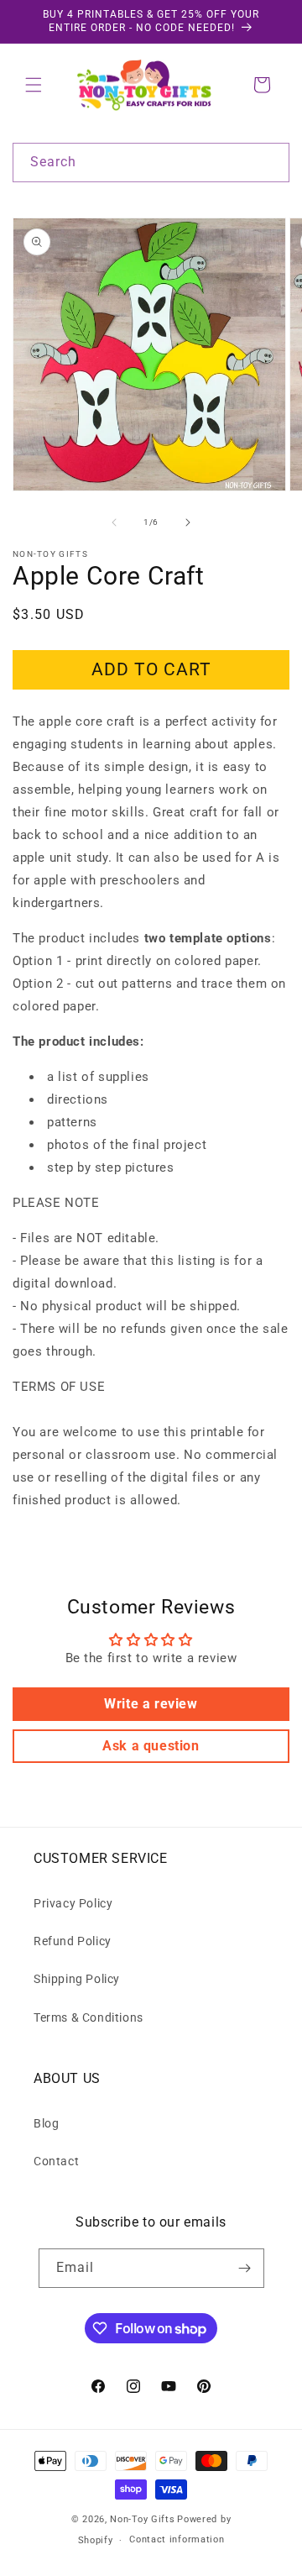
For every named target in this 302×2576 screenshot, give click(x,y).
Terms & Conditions (89, 2017)
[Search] (270, 162)
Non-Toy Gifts (142, 2519)
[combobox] (151, 163)
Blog (46, 2123)
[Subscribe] (245, 2268)
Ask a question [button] (151, 1746)
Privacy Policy (73, 1903)
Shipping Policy (77, 1979)
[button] (34, 85)
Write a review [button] (151, 1704)
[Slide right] (188, 522)
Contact (56, 2161)
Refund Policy (73, 1941)
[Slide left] (114, 522)
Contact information (177, 2539)
